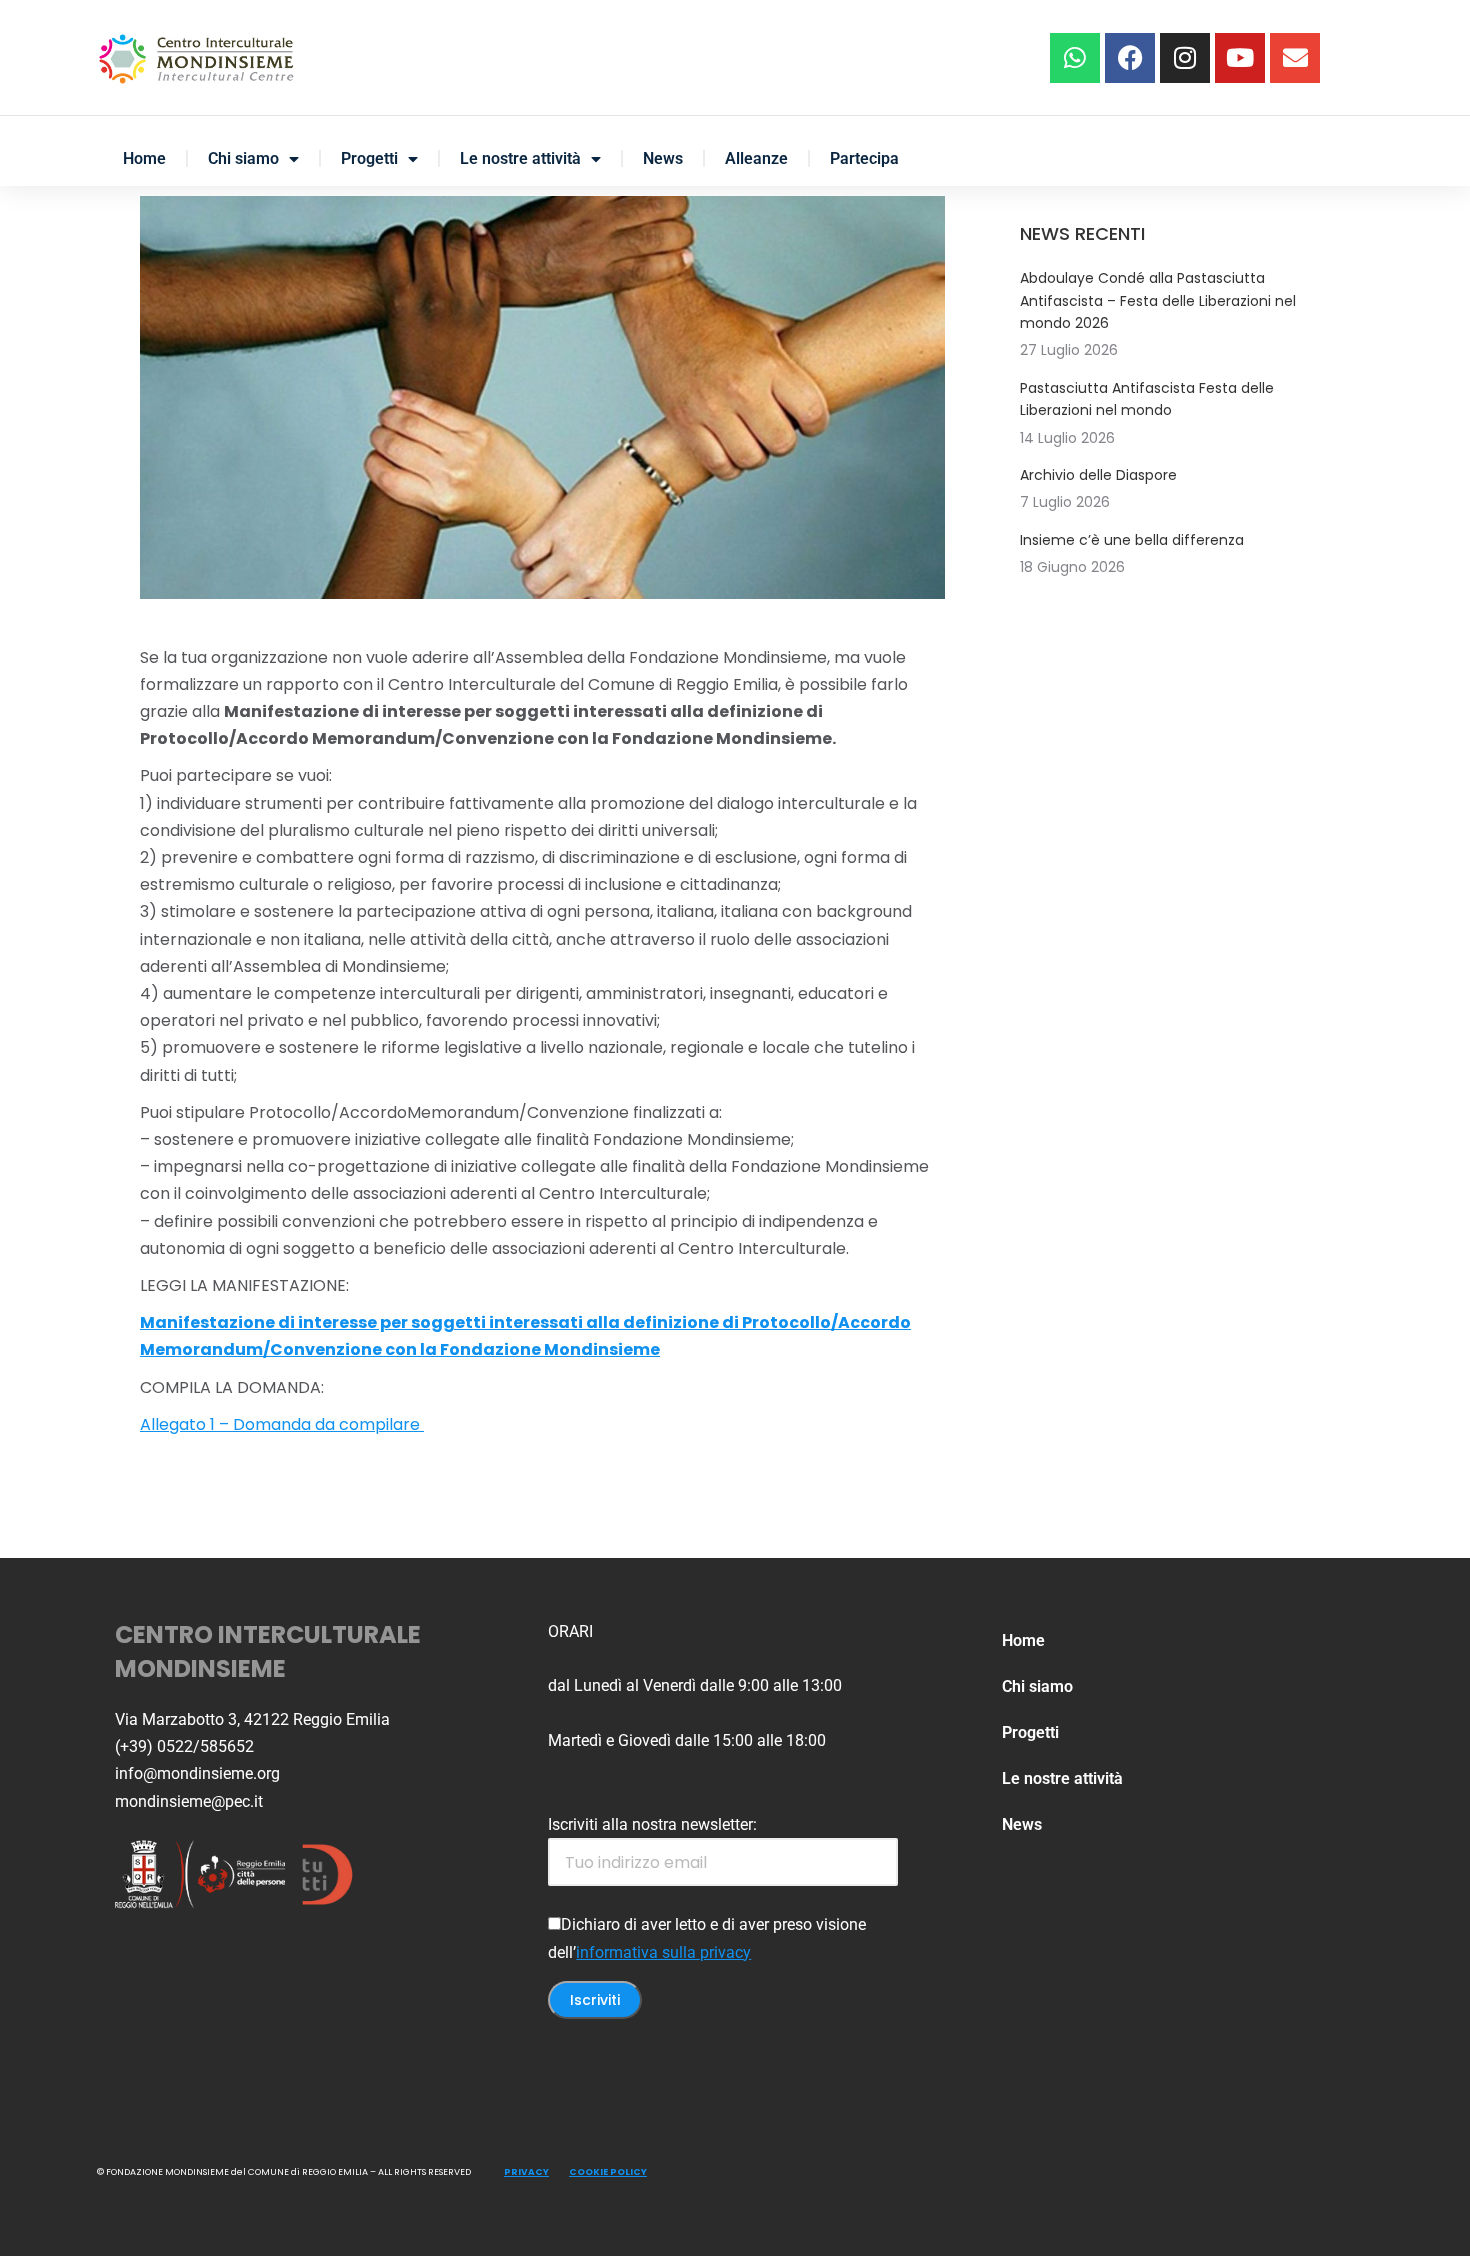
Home (144, 158)
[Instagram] (1185, 58)
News (663, 158)
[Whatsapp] (1075, 58)
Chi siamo (243, 158)
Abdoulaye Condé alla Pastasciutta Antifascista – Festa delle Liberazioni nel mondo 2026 (1158, 300)
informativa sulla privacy (663, 1952)
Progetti (369, 158)
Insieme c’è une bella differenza (1132, 540)
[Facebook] (1130, 58)
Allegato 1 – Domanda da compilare (282, 1424)
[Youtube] (1240, 58)
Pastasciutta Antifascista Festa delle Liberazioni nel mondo (1147, 399)
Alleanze (756, 158)
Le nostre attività (520, 158)
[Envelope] (1295, 58)
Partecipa (864, 158)
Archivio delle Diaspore (1098, 475)
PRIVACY (526, 2172)
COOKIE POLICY (608, 2172)
